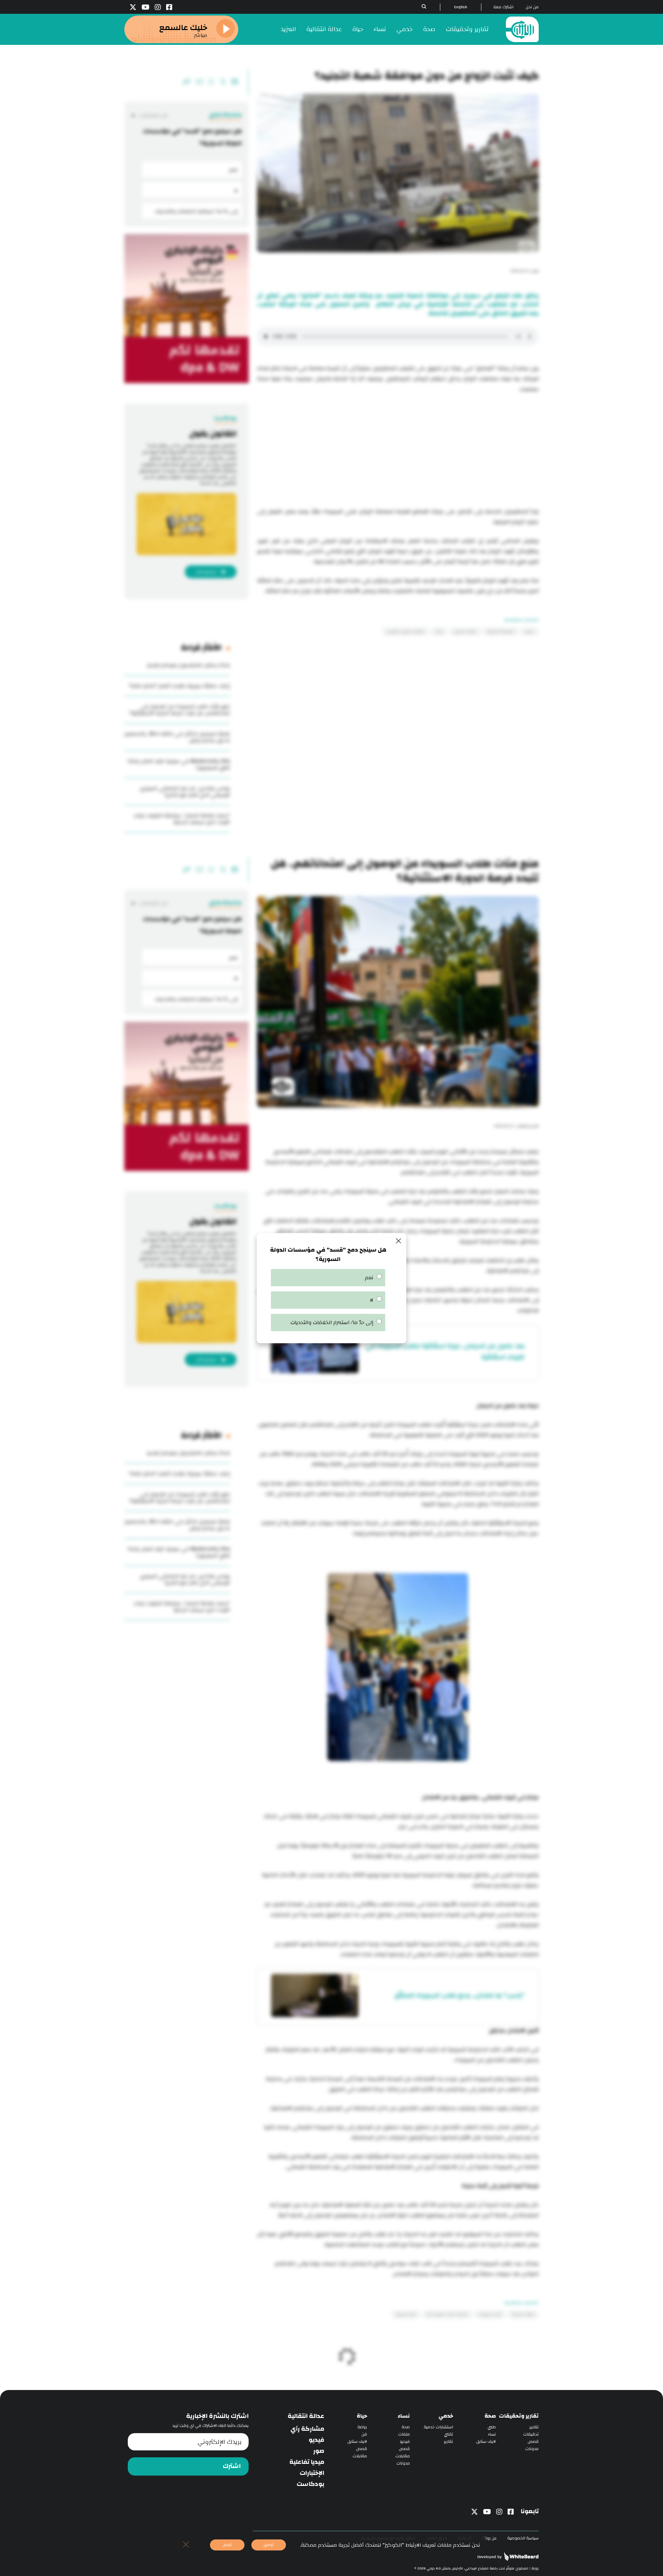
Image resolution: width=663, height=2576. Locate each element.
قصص (533, 2442)
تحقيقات (531, 2434)
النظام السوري (465, 631)
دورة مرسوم (406, 2314)
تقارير (534, 2427)
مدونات (532, 2449)
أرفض (227, 2545)
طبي (492, 2427)
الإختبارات (312, 2473)
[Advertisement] (398, 451)
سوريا (529, 631)
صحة (429, 29)
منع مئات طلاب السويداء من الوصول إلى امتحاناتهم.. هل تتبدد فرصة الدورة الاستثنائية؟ (180, 710)
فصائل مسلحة (523, 2314)
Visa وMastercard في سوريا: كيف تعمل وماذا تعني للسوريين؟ (179, 764)
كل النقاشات (153, 115)
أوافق (269, 2545)
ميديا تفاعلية (307, 2462)
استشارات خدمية (438, 2427)
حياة (358, 29)
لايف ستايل (486, 2442)
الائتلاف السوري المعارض (406, 631)
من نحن (532, 7)
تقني (449, 2434)
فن (364, 2434)
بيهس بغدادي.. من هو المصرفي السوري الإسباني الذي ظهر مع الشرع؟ (185, 792)
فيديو (405, 2442)
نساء (380, 29)
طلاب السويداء (490, 2314)
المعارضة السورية (501, 631)
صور (319, 2451)
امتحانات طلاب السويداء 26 (447, 2314)
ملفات (404, 2434)
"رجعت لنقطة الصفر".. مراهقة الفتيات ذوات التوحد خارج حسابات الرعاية (182, 819)
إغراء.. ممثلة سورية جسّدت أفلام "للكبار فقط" (179, 686)
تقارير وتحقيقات (467, 29)
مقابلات (403, 2456)
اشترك (232, 2466)
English (461, 7)
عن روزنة (489, 2538)
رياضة (362, 2427)
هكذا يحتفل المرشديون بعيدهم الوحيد (188, 665)
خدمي (405, 29)
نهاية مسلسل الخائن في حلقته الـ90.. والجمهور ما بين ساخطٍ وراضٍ (177, 737)
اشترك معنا (503, 7)
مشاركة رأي (307, 2429)
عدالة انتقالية (324, 29)
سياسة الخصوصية (523, 2538)
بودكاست (310, 2484)
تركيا (439, 631)
